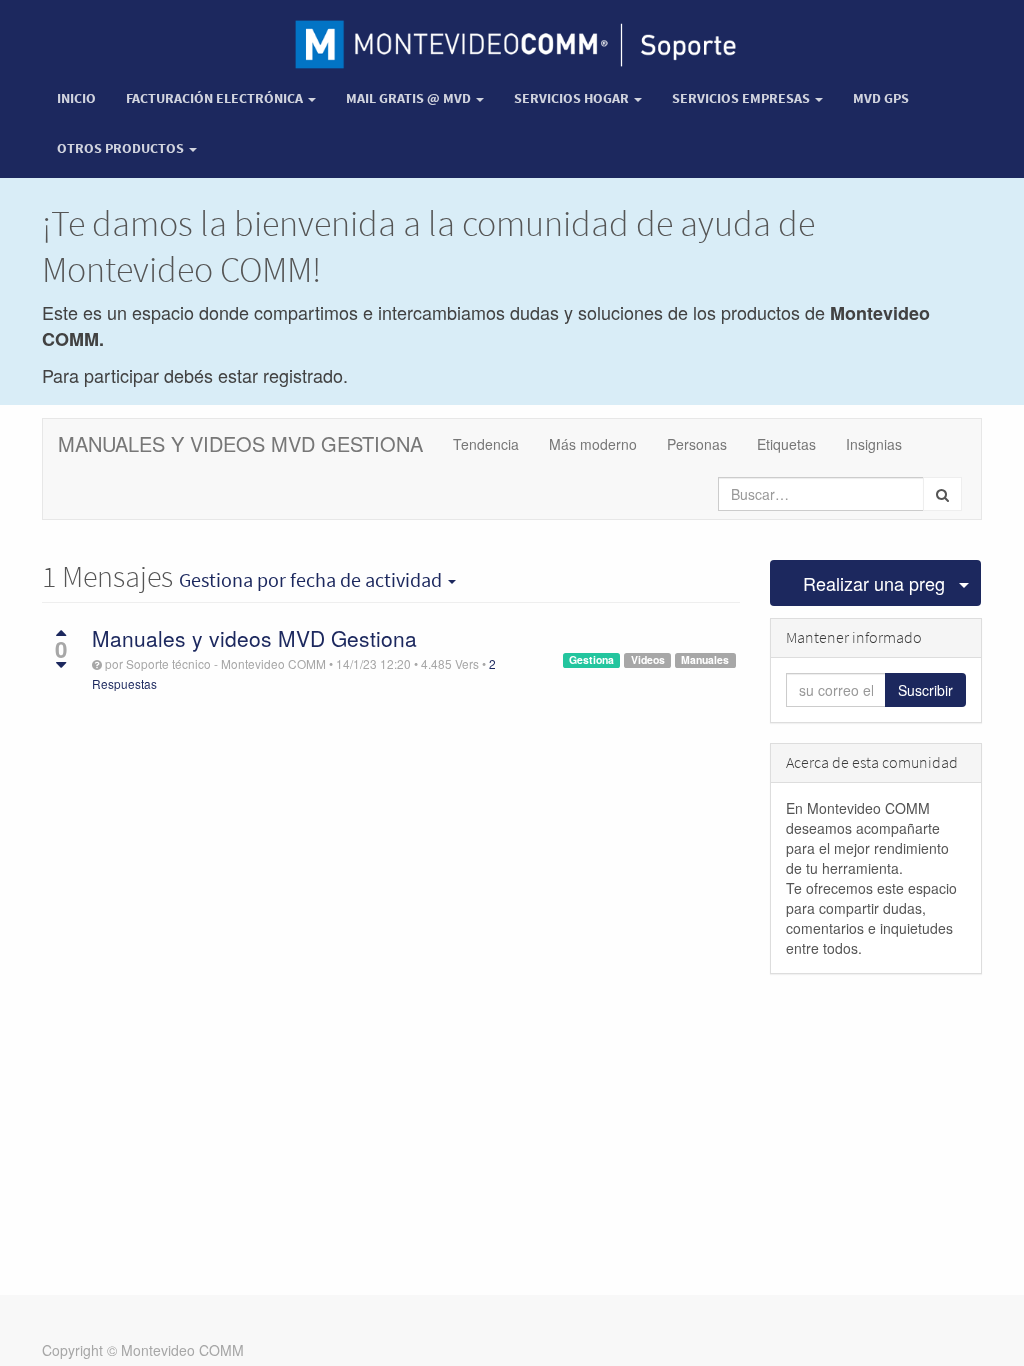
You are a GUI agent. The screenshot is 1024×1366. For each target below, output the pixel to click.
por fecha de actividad (312, 580)
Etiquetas (786, 444)
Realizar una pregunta (875, 583)
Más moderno (593, 444)
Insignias (874, 444)
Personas (697, 444)
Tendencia (486, 444)
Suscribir (925, 690)
